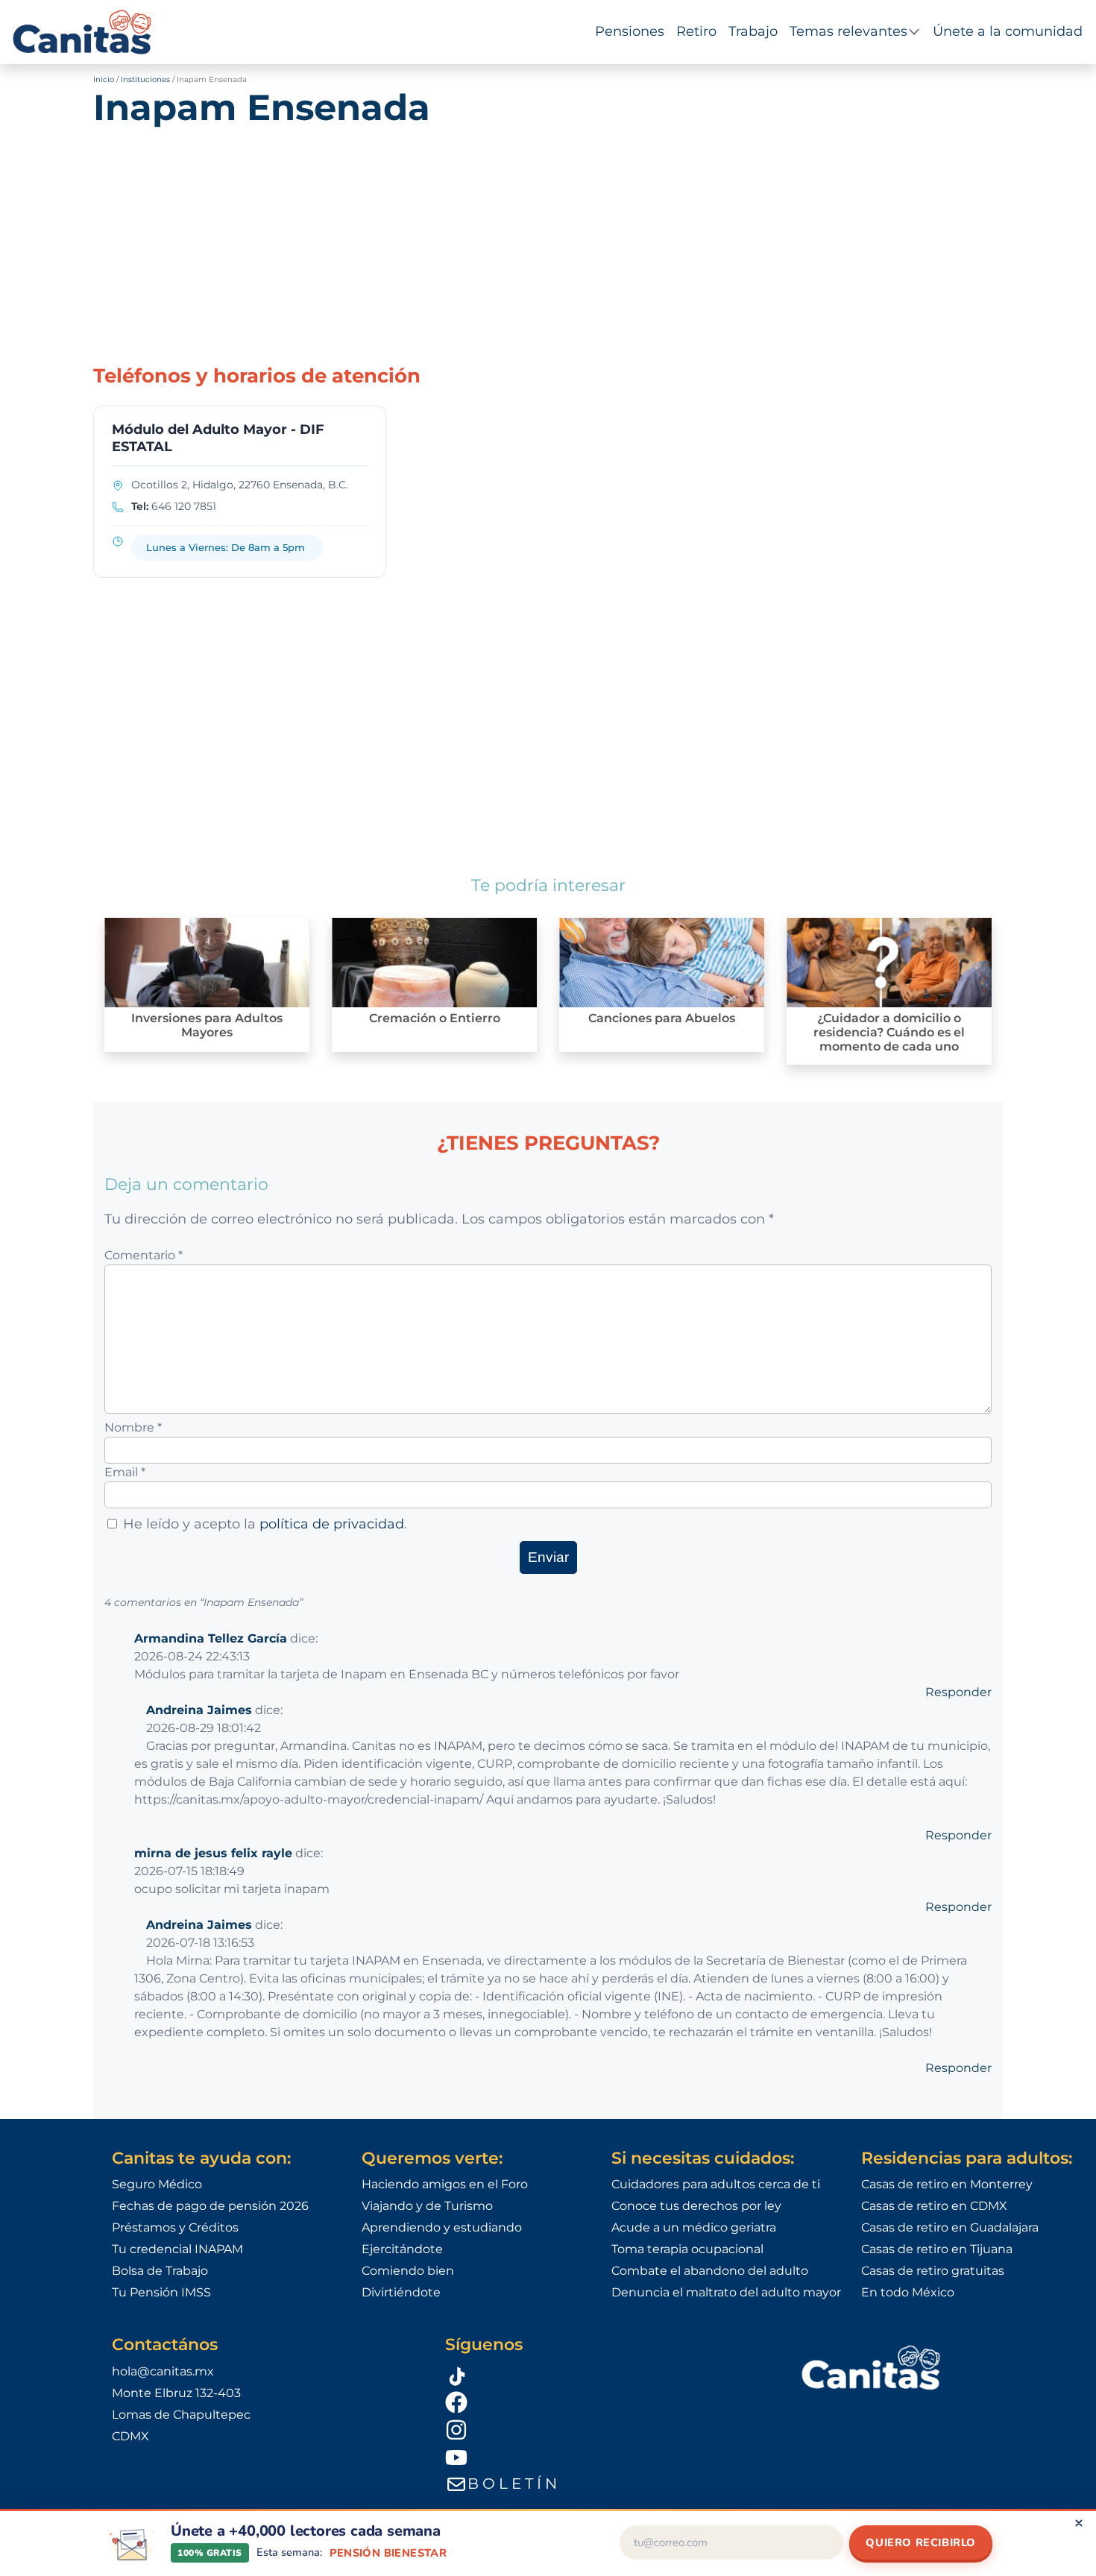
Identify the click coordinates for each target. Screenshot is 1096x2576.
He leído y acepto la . (265, 1524)
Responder (958, 1692)
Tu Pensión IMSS (161, 2292)
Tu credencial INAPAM (177, 2249)
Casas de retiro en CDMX (934, 2206)
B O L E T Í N (512, 2484)
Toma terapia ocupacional (687, 2249)
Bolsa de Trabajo (160, 2271)
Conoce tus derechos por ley (696, 2206)
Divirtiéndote (401, 2292)
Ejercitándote (402, 2249)
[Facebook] (604, 2402)
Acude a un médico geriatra (694, 2227)
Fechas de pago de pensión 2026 (210, 2206)
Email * (125, 1472)
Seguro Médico (157, 2184)
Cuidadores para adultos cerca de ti (716, 2184)
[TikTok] (604, 2375)
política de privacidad (332, 1524)
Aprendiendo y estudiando (442, 2227)
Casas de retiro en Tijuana (937, 2249)
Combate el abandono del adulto (710, 2271)
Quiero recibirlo (921, 2542)
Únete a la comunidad (1008, 31)
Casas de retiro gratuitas (933, 2271)
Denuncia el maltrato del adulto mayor (726, 2292)
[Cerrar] (1079, 2523)
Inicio (104, 79)
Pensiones (630, 31)
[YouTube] (604, 2457)
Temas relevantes (848, 31)
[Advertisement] (548, 238)
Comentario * (144, 1255)
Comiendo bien (408, 2271)
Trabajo (753, 31)
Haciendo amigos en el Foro (445, 2184)
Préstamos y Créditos (175, 2227)
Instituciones (145, 79)
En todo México (908, 2292)
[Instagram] (604, 2429)
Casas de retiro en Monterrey (947, 2184)
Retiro (696, 31)
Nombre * (133, 1427)
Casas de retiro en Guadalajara (950, 2227)
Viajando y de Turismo (427, 2206)
